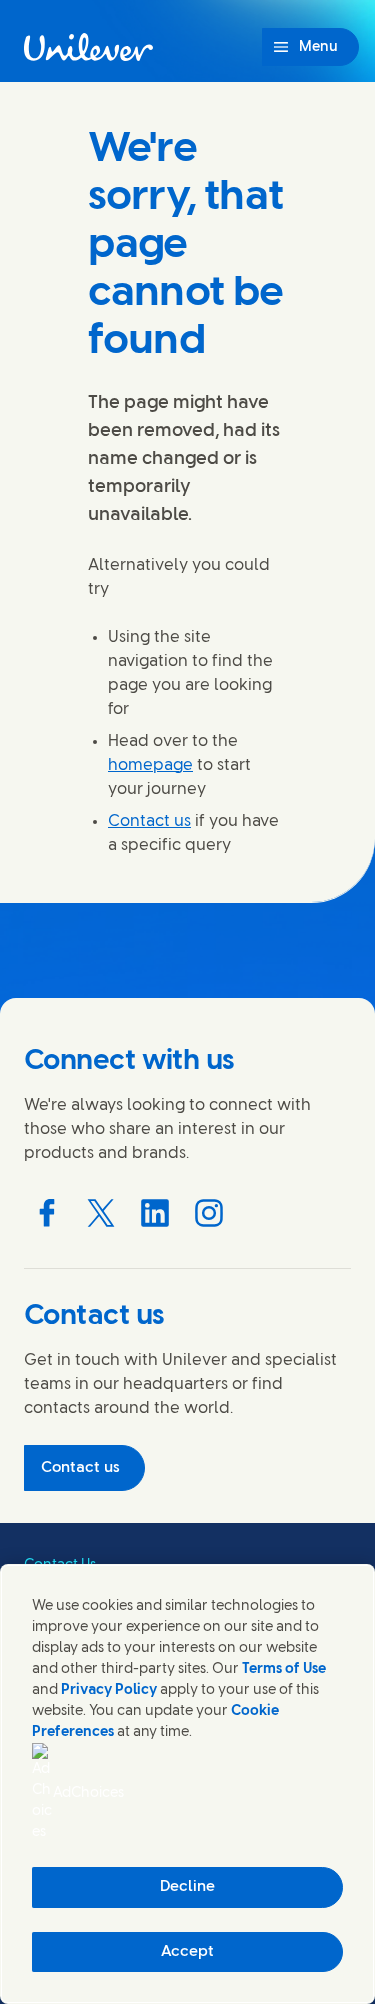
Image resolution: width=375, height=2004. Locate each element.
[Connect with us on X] (101, 1213)
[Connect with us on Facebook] (47, 1213)
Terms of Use (284, 1669)
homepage (150, 765)
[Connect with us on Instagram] (209, 1213)
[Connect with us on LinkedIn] (155, 1213)
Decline (187, 1887)
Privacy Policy (109, 1690)
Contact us (149, 821)
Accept (187, 1952)
